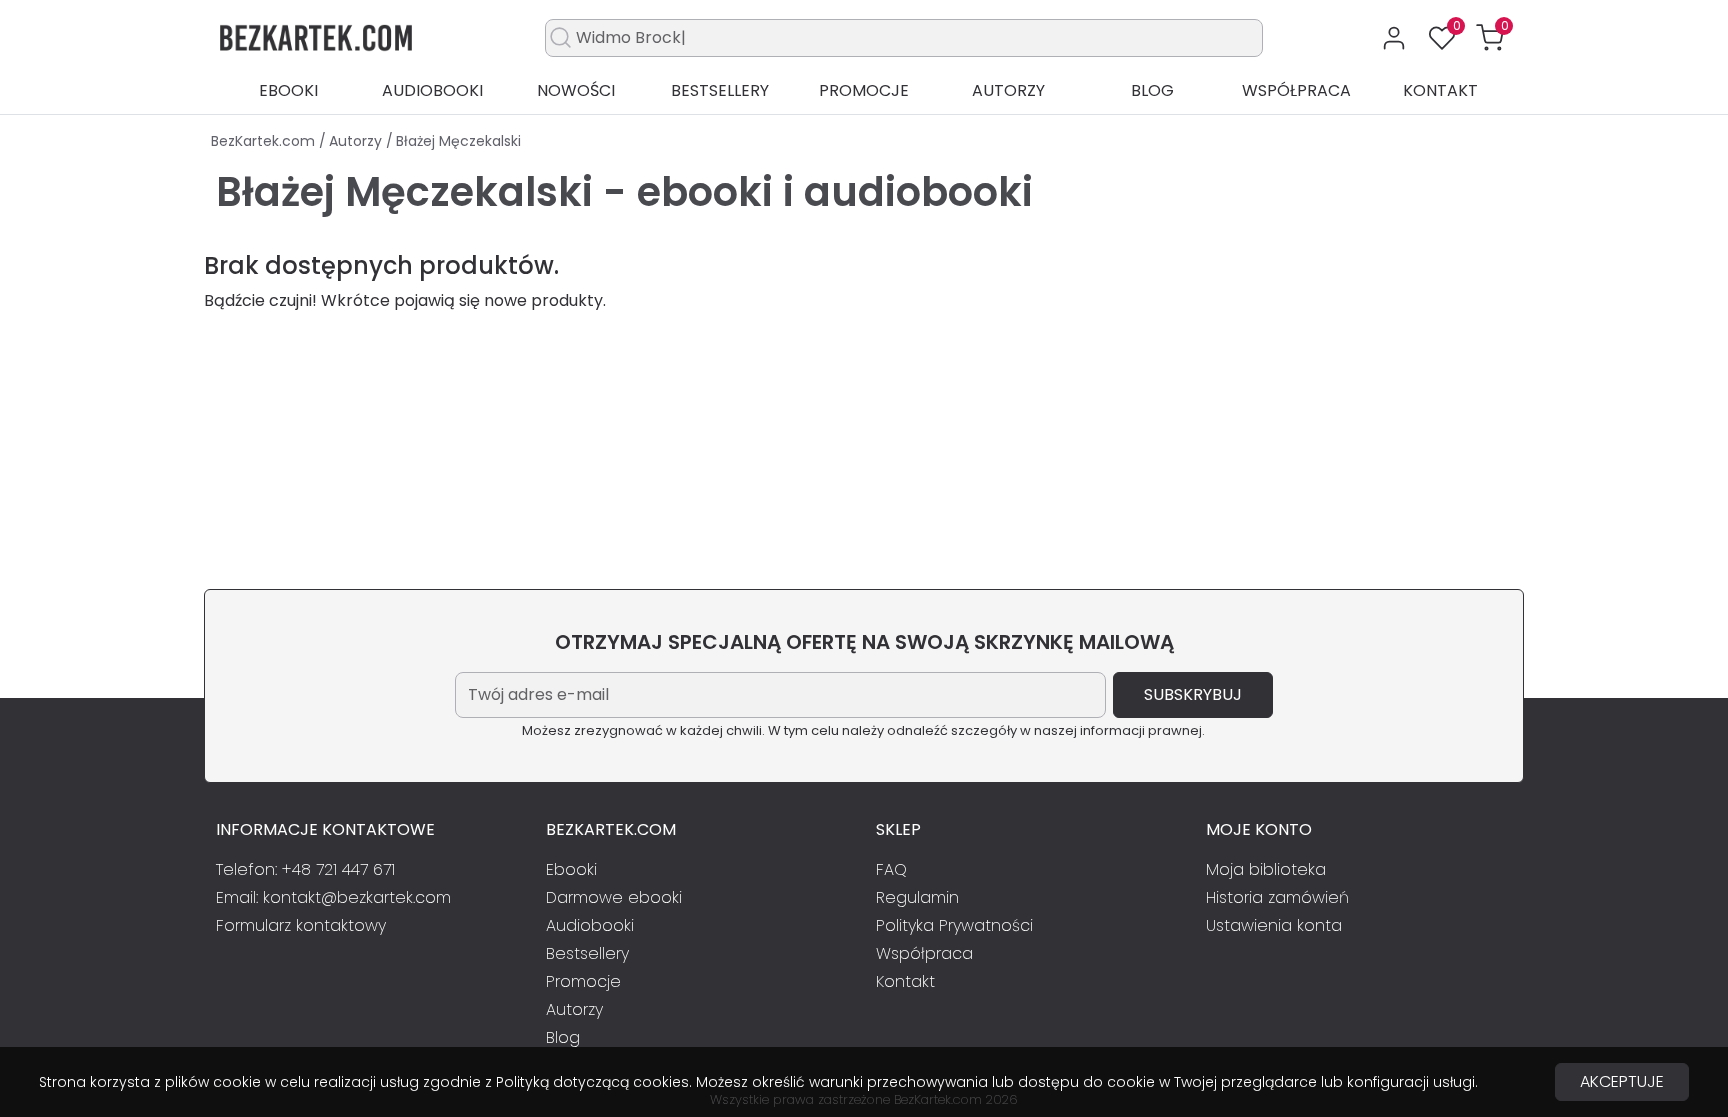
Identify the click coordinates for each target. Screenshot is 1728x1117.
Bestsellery (720, 90)
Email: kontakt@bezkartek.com (333, 897)
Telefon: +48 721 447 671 (305, 869)
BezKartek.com (265, 141)
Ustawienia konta (1274, 925)
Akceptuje (1622, 1081)
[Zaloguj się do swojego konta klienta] (1394, 38)
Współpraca (1296, 90)
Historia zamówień (1277, 897)
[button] (1490, 38)
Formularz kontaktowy (301, 925)
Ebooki (288, 90)
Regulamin (917, 897)
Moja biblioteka (1266, 869)
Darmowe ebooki (614, 897)
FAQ (891, 869)
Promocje (864, 90)
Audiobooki (432, 90)
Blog (1152, 90)
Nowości (576, 90)
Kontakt (1440, 90)
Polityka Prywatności (954, 925)
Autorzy (1008, 90)
